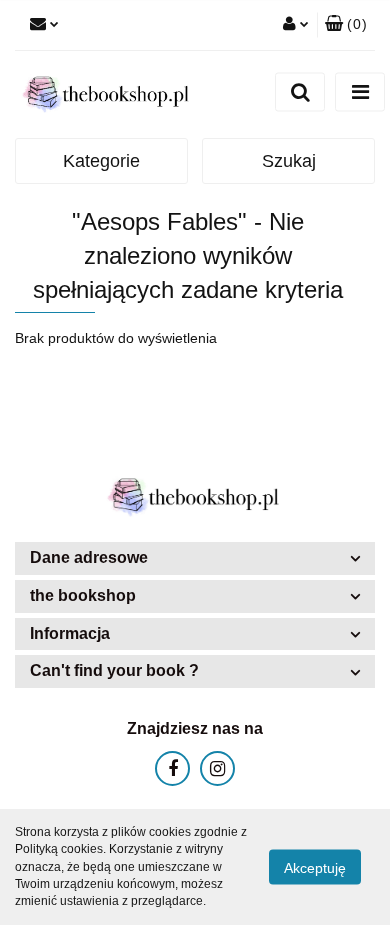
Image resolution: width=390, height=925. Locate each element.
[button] (346, 25)
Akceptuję (315, 868)
